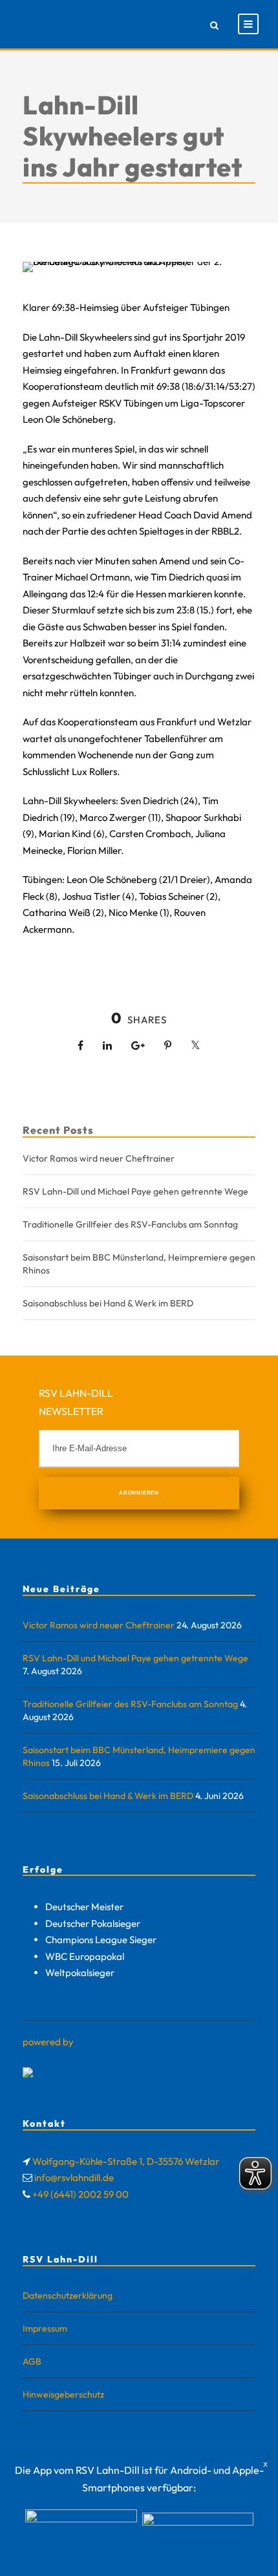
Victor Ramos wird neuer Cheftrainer (99, 1158)
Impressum (45, 2328)
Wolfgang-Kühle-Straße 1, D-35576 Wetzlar (126, 2161)
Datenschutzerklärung (68, 2295)
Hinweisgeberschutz (63, 2394)
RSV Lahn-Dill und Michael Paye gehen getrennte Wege (135, 1191)
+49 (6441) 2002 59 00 (80, 2194)
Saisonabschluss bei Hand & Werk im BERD (108, 1303)
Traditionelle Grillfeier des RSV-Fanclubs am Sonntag (130, 1224)
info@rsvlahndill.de (74, 2177)
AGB (32, 2361)
